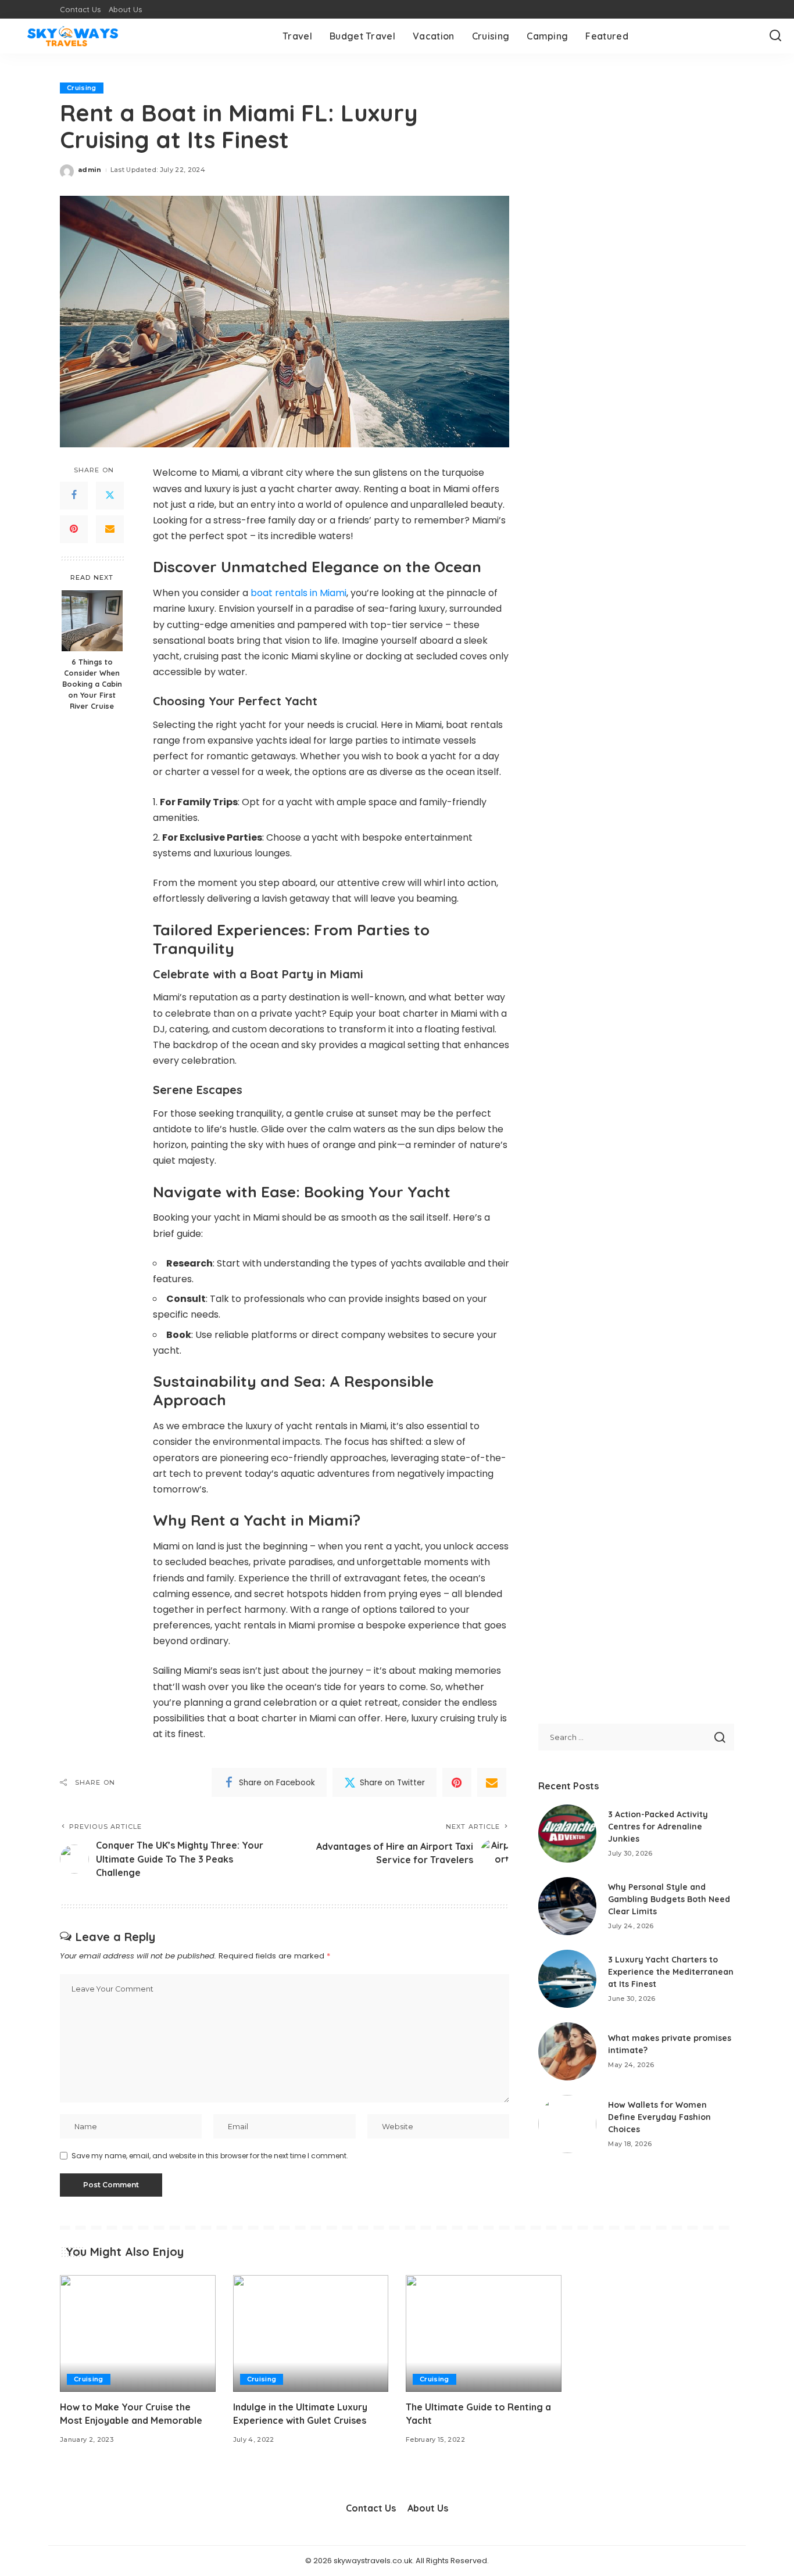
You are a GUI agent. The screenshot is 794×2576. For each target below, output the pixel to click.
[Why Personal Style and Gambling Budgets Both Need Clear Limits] (567, 1906)
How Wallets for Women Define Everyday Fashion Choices (659, 2117)
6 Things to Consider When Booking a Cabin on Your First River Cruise (92, 684)
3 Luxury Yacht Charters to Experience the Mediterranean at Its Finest (671, 1972)
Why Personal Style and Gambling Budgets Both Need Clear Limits (669, 1899)
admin (90, 170)
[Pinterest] (74, 529)
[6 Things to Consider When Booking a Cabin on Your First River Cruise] (92, 621)
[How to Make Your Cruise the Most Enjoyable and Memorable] (138, 2333)
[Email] (110, 529)
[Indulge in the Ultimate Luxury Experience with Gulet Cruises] (311, 2333)
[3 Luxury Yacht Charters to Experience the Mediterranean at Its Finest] (567, 1979)
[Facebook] (74, 496)
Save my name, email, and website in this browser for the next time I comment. (210, 2156)
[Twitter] (110, 496)
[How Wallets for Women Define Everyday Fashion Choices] (567, 2124)
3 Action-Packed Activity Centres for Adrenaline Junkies (658, 1827)
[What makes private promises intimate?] (567, 2051)
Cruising (82, 88)
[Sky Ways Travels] (73, 36)
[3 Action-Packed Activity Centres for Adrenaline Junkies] (567, 1834)
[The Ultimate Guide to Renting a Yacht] (484, 2333)
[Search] (775, 36)
